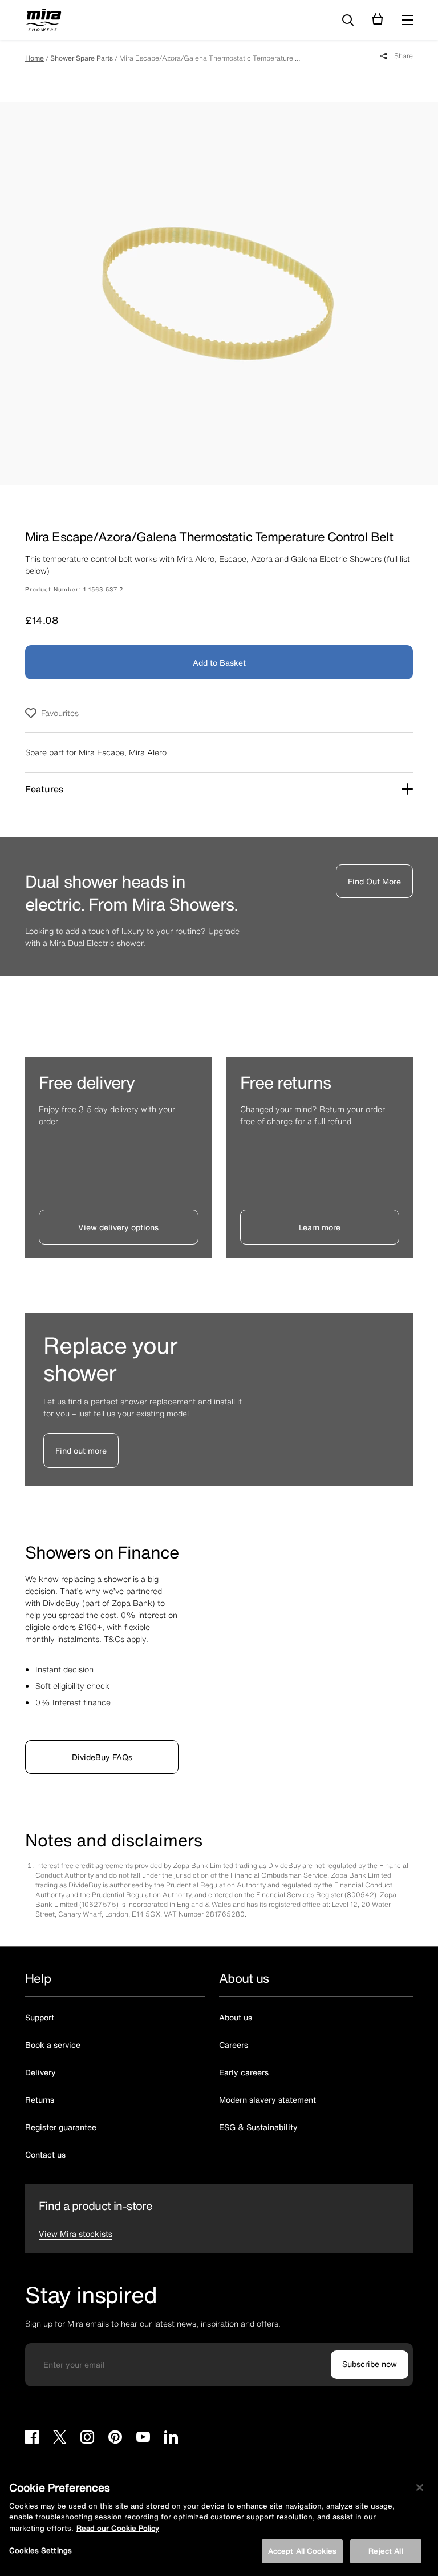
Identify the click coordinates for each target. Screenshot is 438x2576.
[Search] (348, 21)
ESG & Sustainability (258, 2127)
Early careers (244, 2072)
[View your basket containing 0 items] (378, 19)
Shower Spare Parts (82, 58)
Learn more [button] (320, 1227)
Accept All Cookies (302, 2551)
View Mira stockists (76, 2234)
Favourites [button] (60, 713)
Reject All (386, 2551)
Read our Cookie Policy (118, 2528)
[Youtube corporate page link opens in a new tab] (143, 2439)
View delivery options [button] (118, 1227)
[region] (219, 2523)
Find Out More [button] (374, 881)
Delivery (40, 2072)
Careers (234, 2045)
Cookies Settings (40, 2551)
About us (236, 2017)
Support (40, 2017)
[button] (407, 20)
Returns (40, 2100)
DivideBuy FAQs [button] (102, 1757)
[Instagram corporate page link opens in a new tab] (87, 2439)
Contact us (45, 2154)
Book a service (53, 2045)
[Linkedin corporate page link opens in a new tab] (171, 2439)
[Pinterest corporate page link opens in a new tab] (115, 2439)
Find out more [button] (81, 1450)
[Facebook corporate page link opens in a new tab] (32, 2439)
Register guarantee (61, 2127)
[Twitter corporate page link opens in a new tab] (60, 2439)
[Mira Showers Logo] (44, 22)
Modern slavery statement (267, 2100)
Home (35, 58)
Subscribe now (370, 2364)
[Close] (420, 2488)
